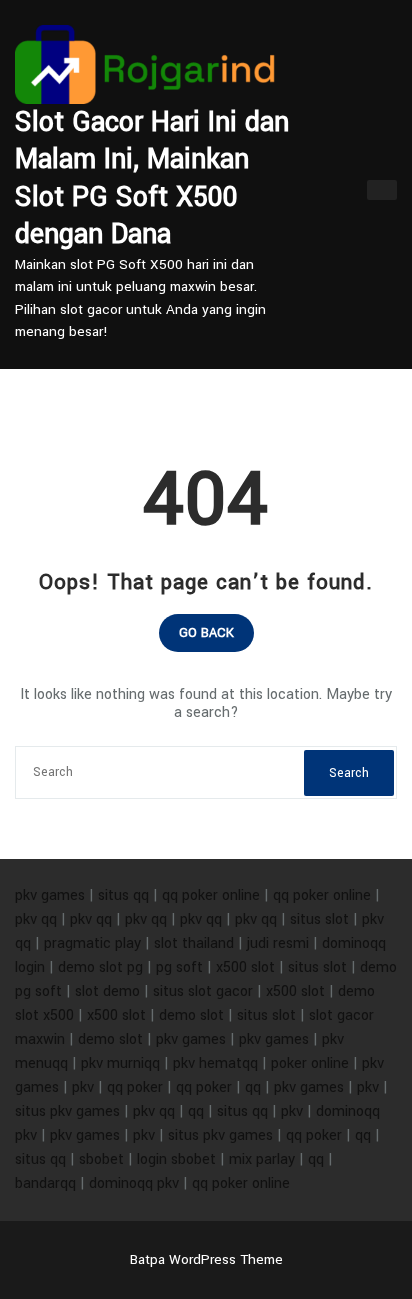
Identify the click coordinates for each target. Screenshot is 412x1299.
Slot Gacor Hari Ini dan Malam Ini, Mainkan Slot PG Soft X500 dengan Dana (152, 179)
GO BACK (206, 633)
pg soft (179, 967)
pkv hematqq (215, 1063)
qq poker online (211, 895)
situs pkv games (67, 1111)
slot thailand (194, 943)
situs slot (319, 919)
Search (349, 773)
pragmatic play (92, 943)
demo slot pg (100, 967)
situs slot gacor (203, 991)
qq (253, 1087)
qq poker (135, 1087)
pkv (83, 1087)
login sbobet (176, 1159)
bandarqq (45, 1183)
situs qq (123, 895)
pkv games (50, 895)
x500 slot (245, 967)
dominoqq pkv (134, 1183)
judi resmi (278, 943)
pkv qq (36, 919)
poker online (310, 1063)
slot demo (107, 991)
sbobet (101, 1159)
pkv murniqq (120, 1063)
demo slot (191, 1015)
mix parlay (262, 1159)
